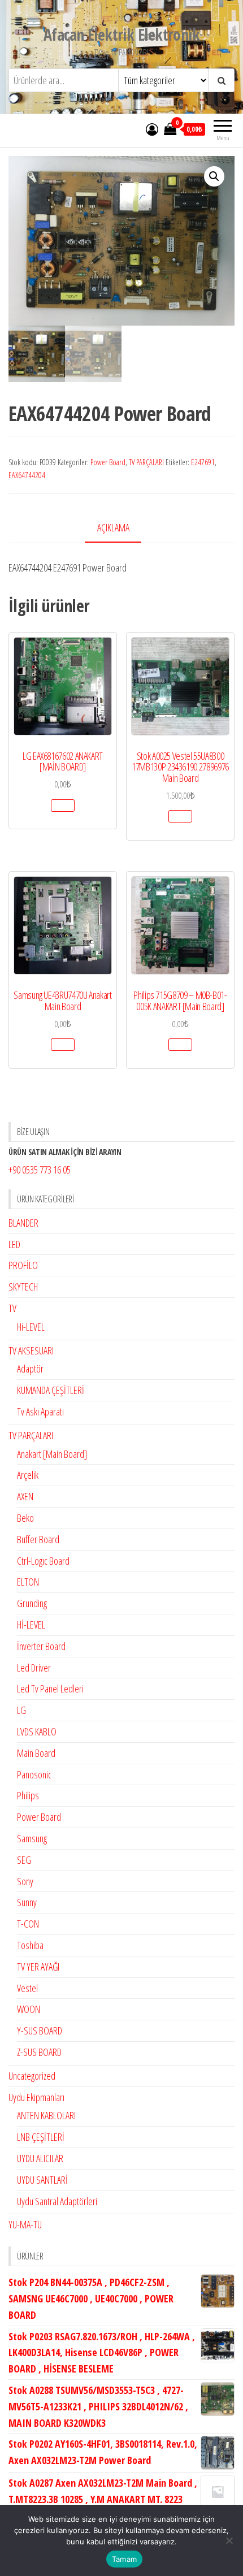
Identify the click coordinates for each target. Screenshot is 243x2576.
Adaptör (30, 1369)
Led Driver (34, 1668)
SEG (24, 1860)
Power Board (108, 462)
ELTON (28, 1582)
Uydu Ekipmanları (36, 2097)
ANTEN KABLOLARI (46, 2115)
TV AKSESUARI (31, 1350)
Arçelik (28, 1475)
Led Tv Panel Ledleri (50, 1689)
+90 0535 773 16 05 (40, 1170)
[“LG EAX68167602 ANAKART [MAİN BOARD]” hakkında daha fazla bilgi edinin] (63, 806)
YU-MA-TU (25, 2224)
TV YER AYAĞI (38, 1967)
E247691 (203, 462)
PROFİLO (23, 1265)
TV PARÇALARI (146, 462)
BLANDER (23, 1223)
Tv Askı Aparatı (40, 1412)
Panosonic (34, 1774)
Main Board (36, 1753)
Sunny (27, 1902)
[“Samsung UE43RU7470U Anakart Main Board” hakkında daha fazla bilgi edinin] (63, 1045)
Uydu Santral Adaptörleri (57, 2201)
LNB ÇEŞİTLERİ (41, 2137)
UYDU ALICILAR (40, 2158)
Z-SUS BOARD (39, 2052)
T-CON (28, 1924)
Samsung (32, 1838)
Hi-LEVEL (31, 1327)
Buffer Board (38, 1539)
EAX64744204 (27, 475)
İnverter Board (41, 1646)
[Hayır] (229, 2540)
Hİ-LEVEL (31, 1625)
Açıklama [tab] (113, 527)
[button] (214, 176)
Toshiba (30, 1945)
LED (14, 1244)
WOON (29, 2009)
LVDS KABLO (37, 1731)
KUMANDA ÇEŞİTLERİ (51, 1390)
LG (21, 1710)
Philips (28, 1795)
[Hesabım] (152, 129)
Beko (25, 1518)
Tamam (124, 2559)
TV (12, 1308)
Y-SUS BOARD (40, 2031)
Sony (25, 1881)
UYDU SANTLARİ (42, 2180)
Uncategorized (32, 2076)
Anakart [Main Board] (52, 1454)
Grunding (32, 1603)
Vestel (27, 1988)
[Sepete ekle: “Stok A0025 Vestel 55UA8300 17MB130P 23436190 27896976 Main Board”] (180, 816)
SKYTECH (23, 1287)
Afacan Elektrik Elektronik (121, 34)
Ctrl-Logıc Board (43, 1561)
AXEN (25, 1496)
